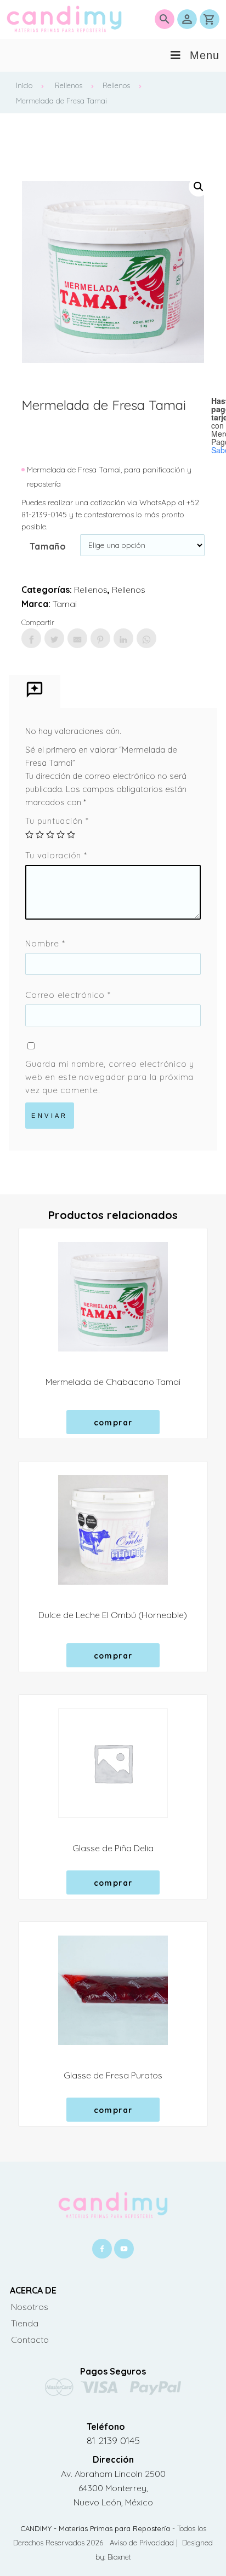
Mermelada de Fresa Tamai (61, 101)
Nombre (45, 943)
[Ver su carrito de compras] (210, 19)
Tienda (25, 2323)
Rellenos (69, 85)
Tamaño (48, 546)
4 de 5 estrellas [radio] (61, 834)
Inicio (24, 85)
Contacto (30, 2340)
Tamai (65, 604)
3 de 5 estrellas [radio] (50, 834)
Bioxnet (119, 2557)
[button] (199, 187)
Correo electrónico (68, 995)
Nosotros (30, 2307)
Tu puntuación (57, 821)
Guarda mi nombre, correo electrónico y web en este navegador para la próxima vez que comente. (110, 1077)
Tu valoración (56, 855)
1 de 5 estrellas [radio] (29, 834)
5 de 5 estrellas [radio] (71, 834)
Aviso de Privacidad (143, 2543)
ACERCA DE (33, 2290)
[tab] (35, 692)
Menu (205, 55)
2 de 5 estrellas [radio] (40, 834)
